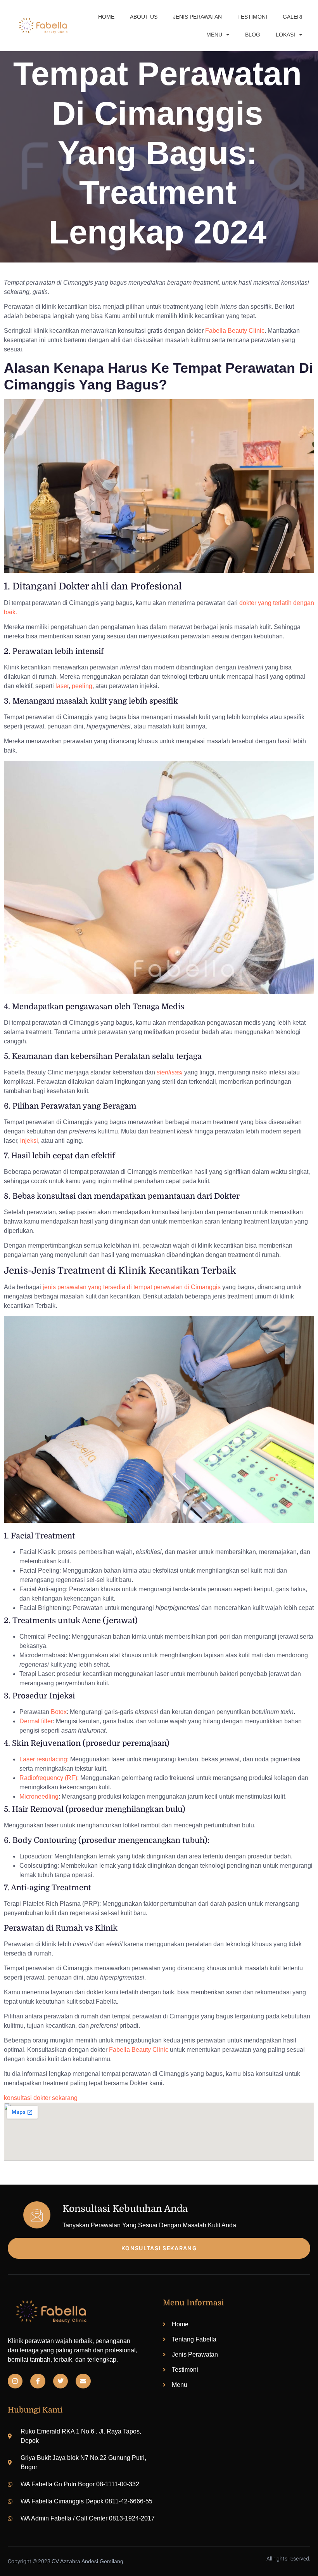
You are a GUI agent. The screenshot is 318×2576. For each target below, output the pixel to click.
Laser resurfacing (43, 1759)
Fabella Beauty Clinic (139, 2050)
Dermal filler (36, 1721)
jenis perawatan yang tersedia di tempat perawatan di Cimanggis (132, 1287)
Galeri (293, 17)
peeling (82, 686)
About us (144, 17)
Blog (253, 35)
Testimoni (252, 17)
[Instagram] (15, 2381)
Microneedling (39, 1796)
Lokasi (285, 35)
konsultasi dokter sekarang (41, 2098)
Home (106, 17)
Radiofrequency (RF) (48, 1778)
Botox (59, 1712)
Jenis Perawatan (197, 17)
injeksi (29, 1141)
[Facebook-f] (38, 2381)
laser (62, 686)
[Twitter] (60, 2381)
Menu (214, 35)
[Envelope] (83, 2381)
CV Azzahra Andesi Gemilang (87, 2561)
